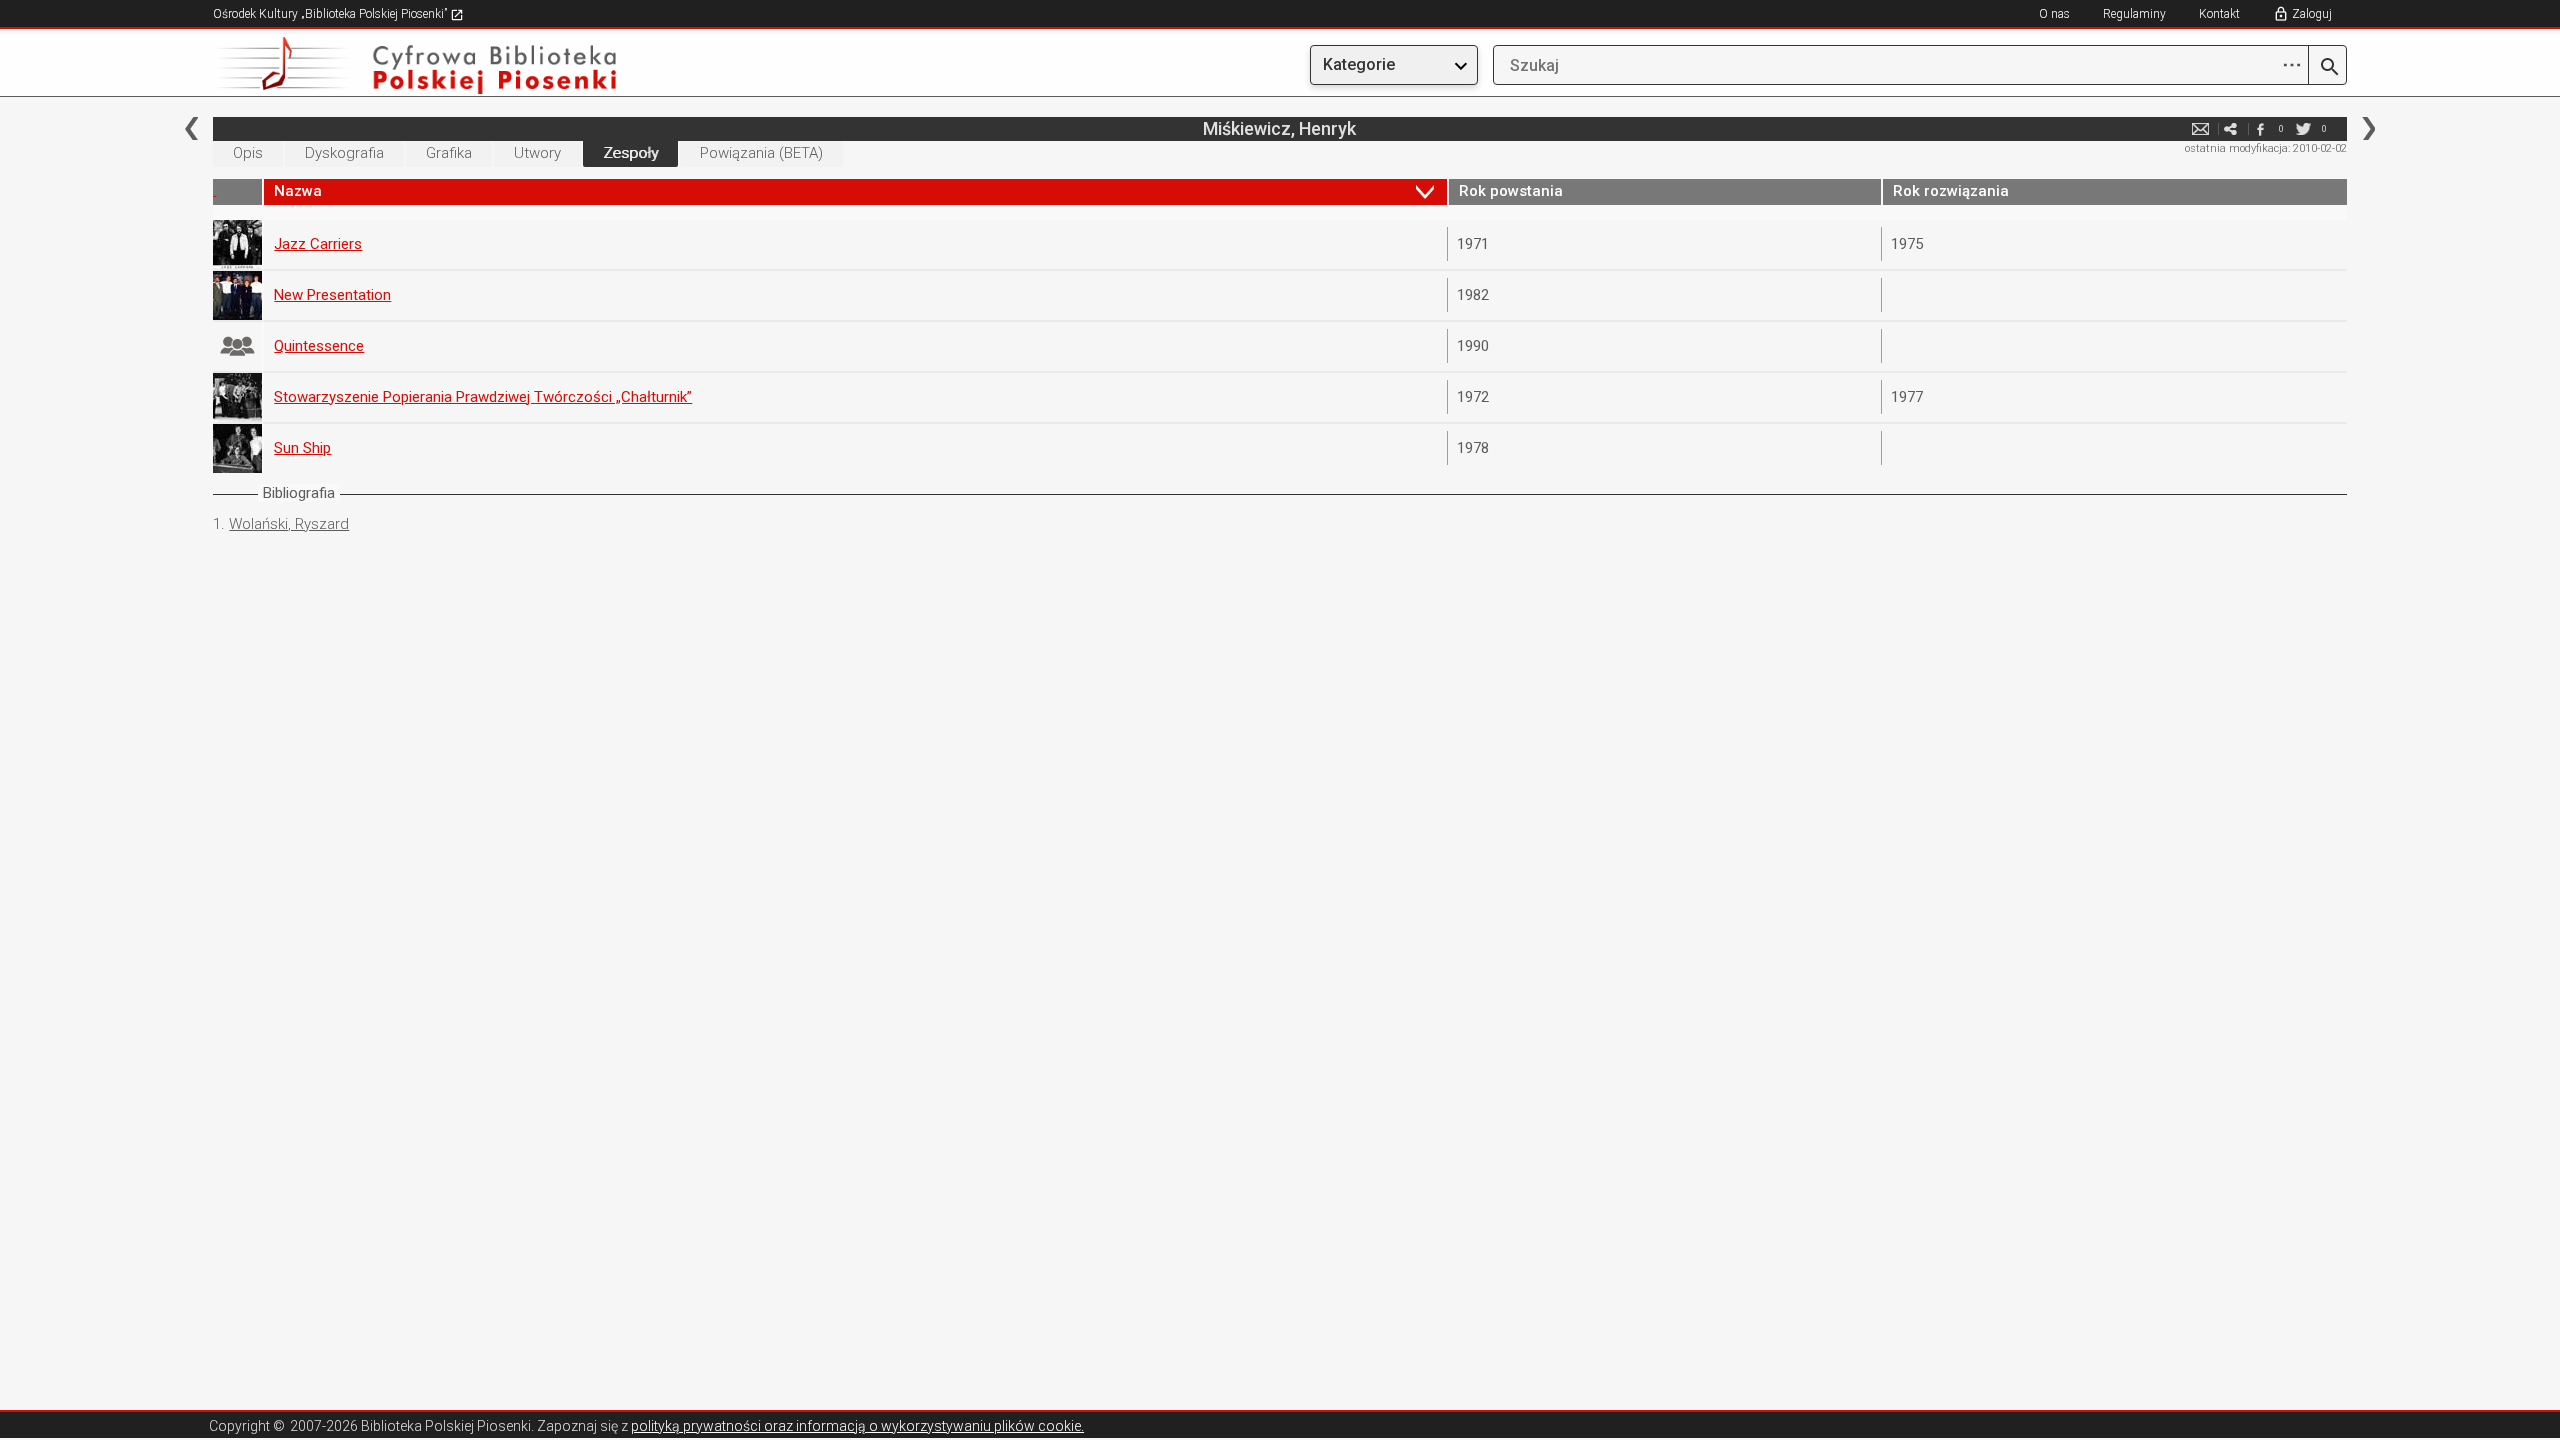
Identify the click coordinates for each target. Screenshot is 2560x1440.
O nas (2054, 14)
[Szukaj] (2327, 68)
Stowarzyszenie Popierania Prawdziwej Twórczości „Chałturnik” (483, 397)
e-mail (2201, 128)
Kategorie (1359, 64)
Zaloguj (2312, 14)
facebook (2261, 128)
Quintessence (319, 346)
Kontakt (2219, 14)
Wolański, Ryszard (289, 524)
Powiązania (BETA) (761, 153)
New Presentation (332, 295)
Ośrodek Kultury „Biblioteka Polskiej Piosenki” (331, 14)
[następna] (2368, 128)
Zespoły (630, 153)
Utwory (537, 153)
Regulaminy (2134, 14)
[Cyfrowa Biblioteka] (533, 65)
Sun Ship (302, 448)
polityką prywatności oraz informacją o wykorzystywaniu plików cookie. (857, 1426)
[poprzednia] (191, 128)
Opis (248, 153)
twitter (2304, 128)
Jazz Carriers (318, 244)
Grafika (449, 153)
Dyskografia (344, 153)
